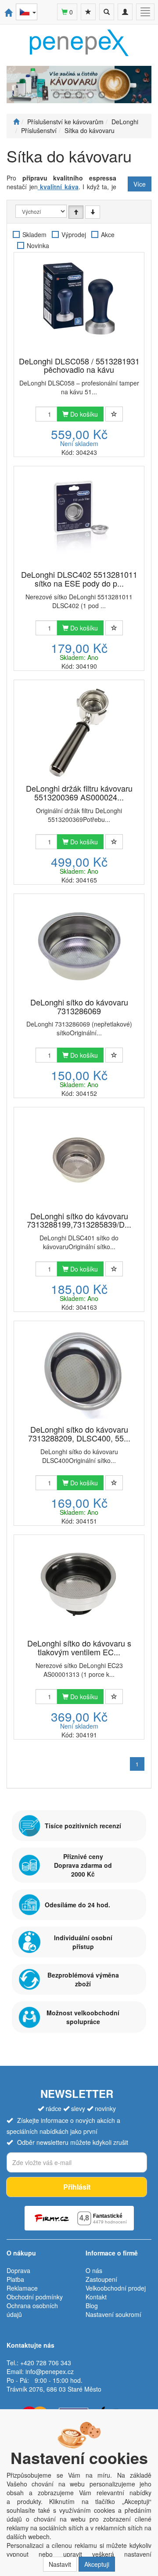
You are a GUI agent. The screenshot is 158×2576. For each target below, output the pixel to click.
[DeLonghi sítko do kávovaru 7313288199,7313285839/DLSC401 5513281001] (79, 1160)
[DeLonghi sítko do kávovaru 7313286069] (79, 946)
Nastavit (60, 2564)
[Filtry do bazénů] (79, 85)
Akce (108, 234)
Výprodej (74, 234)
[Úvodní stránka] (16, 122)
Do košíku (83, 414)
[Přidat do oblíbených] (114, 414)
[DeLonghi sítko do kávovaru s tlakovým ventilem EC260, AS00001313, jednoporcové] (79, 1587)
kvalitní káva (58, 187)
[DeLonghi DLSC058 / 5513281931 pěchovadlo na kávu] (79, 305)
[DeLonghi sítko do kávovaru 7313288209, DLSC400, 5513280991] (79, 1374)
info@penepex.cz (50, 2371)
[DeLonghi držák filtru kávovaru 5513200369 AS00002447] (79, 733)
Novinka (38, 245)
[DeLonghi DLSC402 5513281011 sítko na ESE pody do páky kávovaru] (79, 519)
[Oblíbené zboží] (88, 12)
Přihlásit (77, 2187)
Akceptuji (97, 2564)
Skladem (34, 234)
